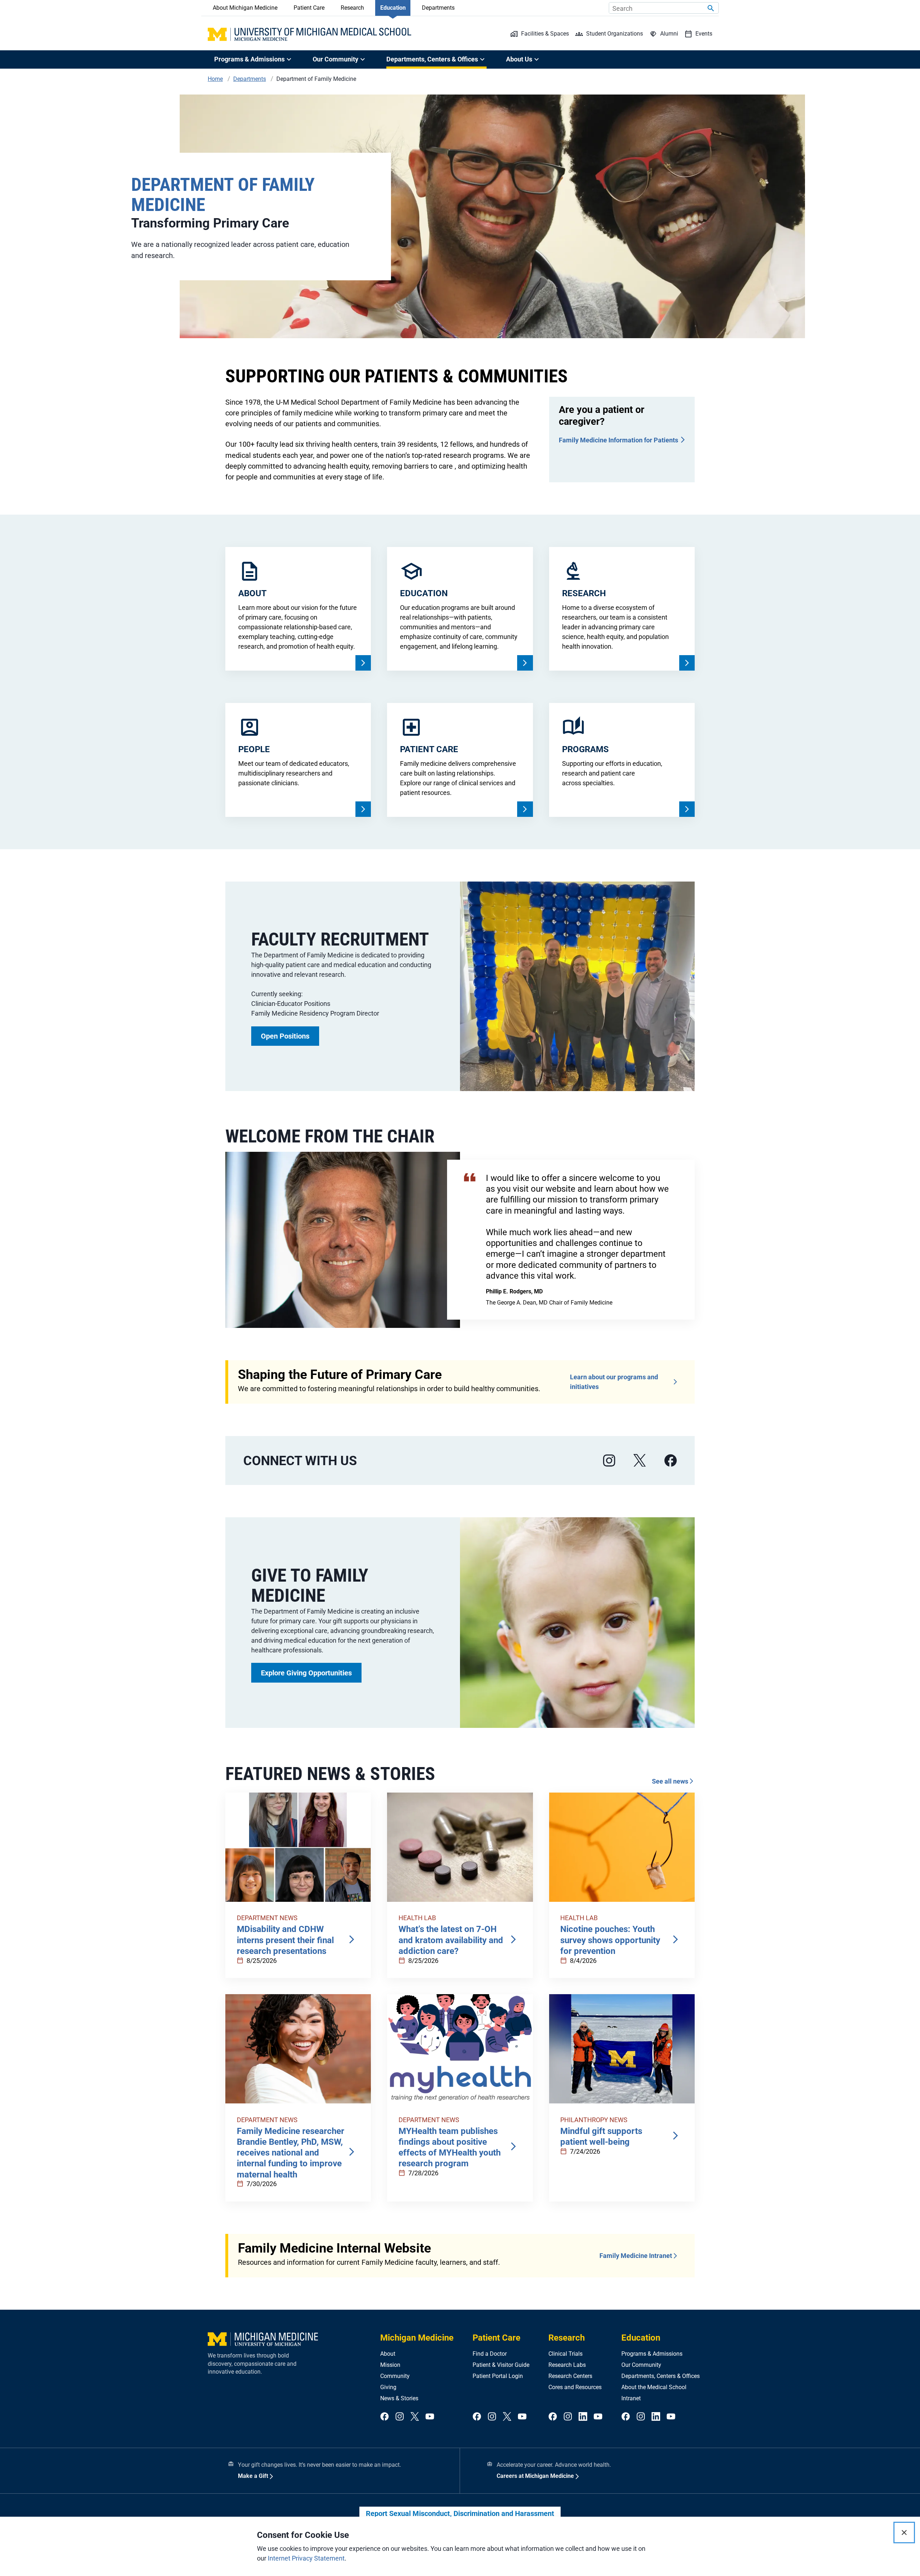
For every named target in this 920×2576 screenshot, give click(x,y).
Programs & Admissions (652, 2354)
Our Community (641, 2365)
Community (395, 2376)
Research (352, 8)
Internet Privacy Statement (306, 2558)
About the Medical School (654, 2387)
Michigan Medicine (417, 2338)
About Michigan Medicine (245, 8)
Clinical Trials (565, 2354)
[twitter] (415, 2417)
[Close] (904, 2533)
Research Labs (567, 2365)
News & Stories (399, 2398)
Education (393, 8)
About (388, 2354)
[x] (640, 1461)
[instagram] (609, 1461)
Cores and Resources (575, 2387)
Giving (388, 2387)
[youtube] (430, 2417)
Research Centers (570, 2376)
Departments (438, 8)
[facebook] (671, 1461)
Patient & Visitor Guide (501, 2365)
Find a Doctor (490, 2354)
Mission (390, 2365)
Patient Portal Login (498, 2376)
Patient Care (309, 8)
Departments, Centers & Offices (661, 2376)
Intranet (631, 2398)
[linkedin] (583, 2417)
